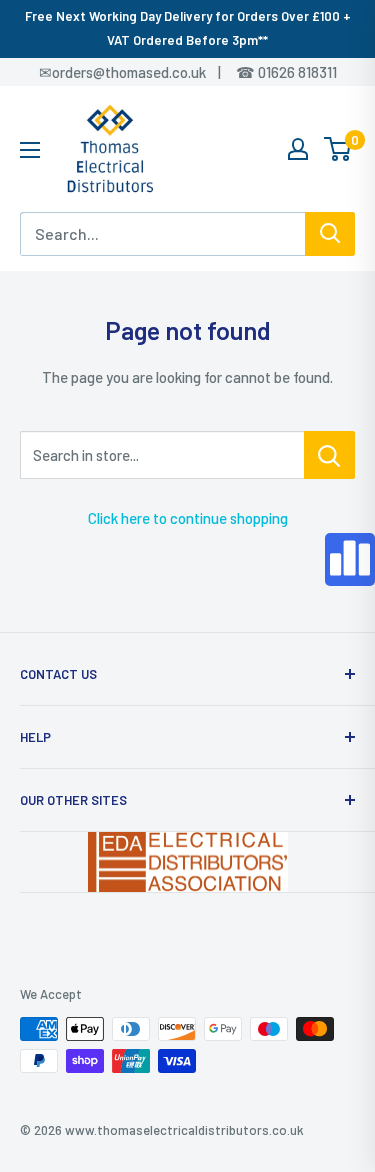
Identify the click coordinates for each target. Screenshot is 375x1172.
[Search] (330, 234)
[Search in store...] (329, 455)
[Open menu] (30, 150)
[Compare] (350, 559)
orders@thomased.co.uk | (147, 72)
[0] (338, 149)
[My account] (298, 149)
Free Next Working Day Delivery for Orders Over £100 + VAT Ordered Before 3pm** (188, 28)
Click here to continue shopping (188, 518)
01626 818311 (297, 72)
